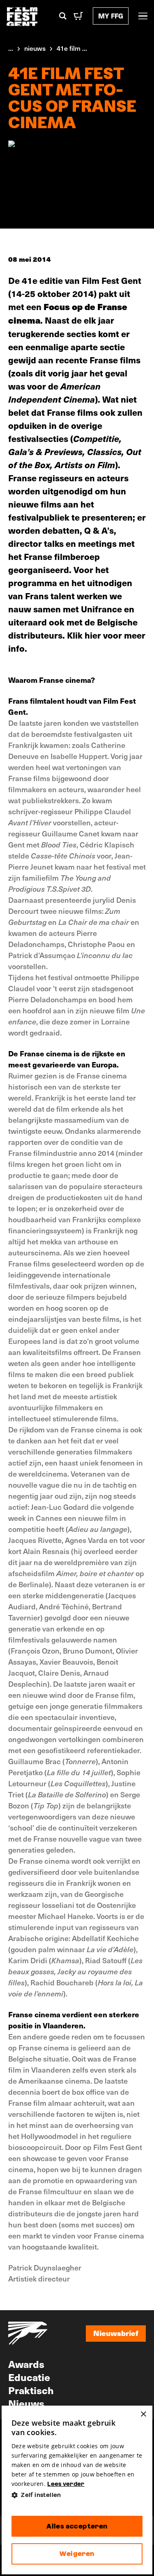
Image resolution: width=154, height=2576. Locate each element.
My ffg (111, 16)
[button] (77, 2495)
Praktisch (31, 2390)
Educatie (29, 2377)
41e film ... (72, 48)
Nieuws (26, 2403)
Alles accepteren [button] (77, 2526)
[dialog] (77, 2490)
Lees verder (66, 2484)
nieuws (35, 48)
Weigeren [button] (77, 2554)
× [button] (143, 2414)
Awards (26, 2364)
